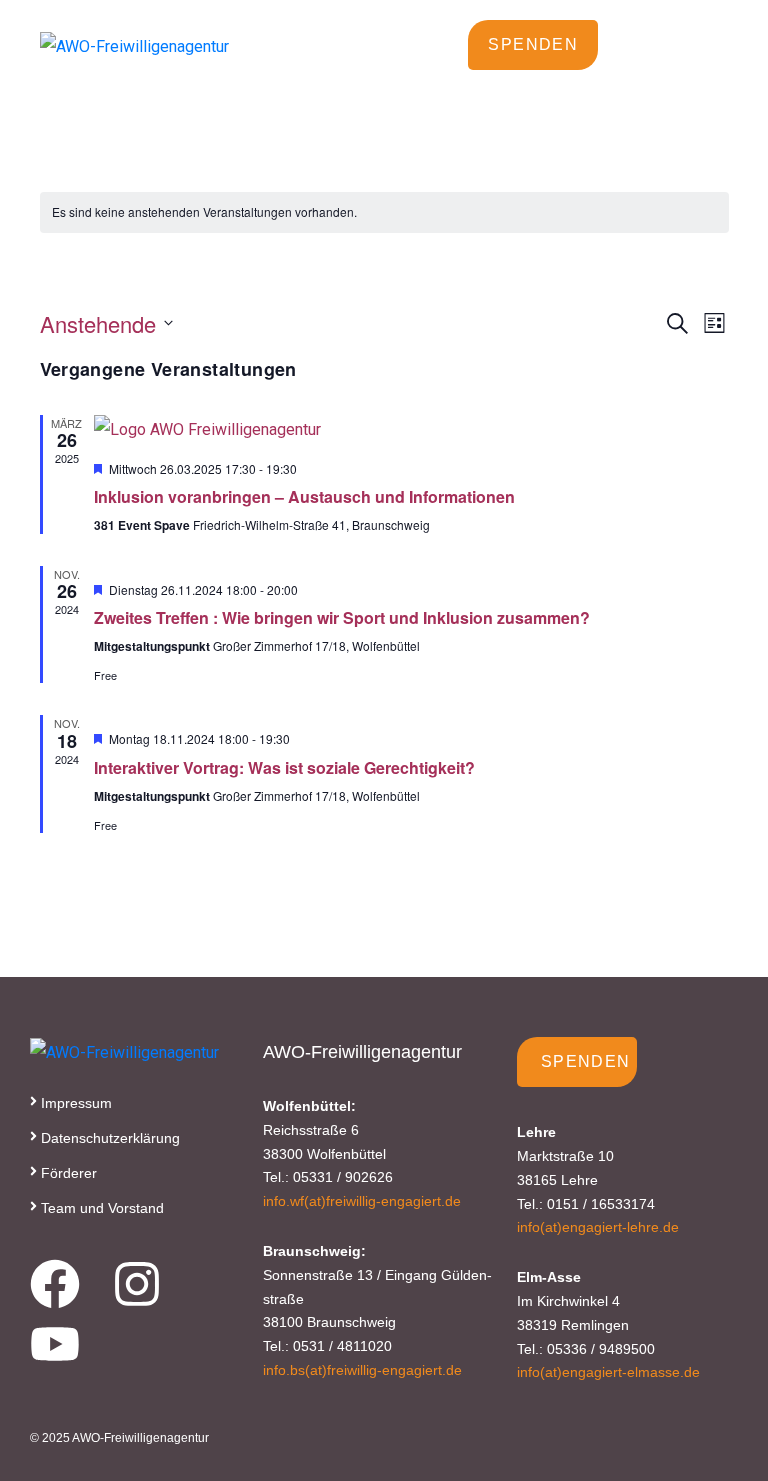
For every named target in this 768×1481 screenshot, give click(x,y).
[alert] (204, 212)
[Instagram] (137, 1284)
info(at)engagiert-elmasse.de (608, 1372)
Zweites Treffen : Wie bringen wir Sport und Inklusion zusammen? (342, 617)
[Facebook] (55, 1284)
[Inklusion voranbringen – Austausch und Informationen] (411, 430)
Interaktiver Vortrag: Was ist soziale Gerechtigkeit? (284, 767)
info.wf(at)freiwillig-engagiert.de (362, 1201)
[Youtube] (55, 1344)
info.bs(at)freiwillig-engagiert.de (362, 1370)
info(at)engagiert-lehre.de (598, 1227)
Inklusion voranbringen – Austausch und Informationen (304, 496)
